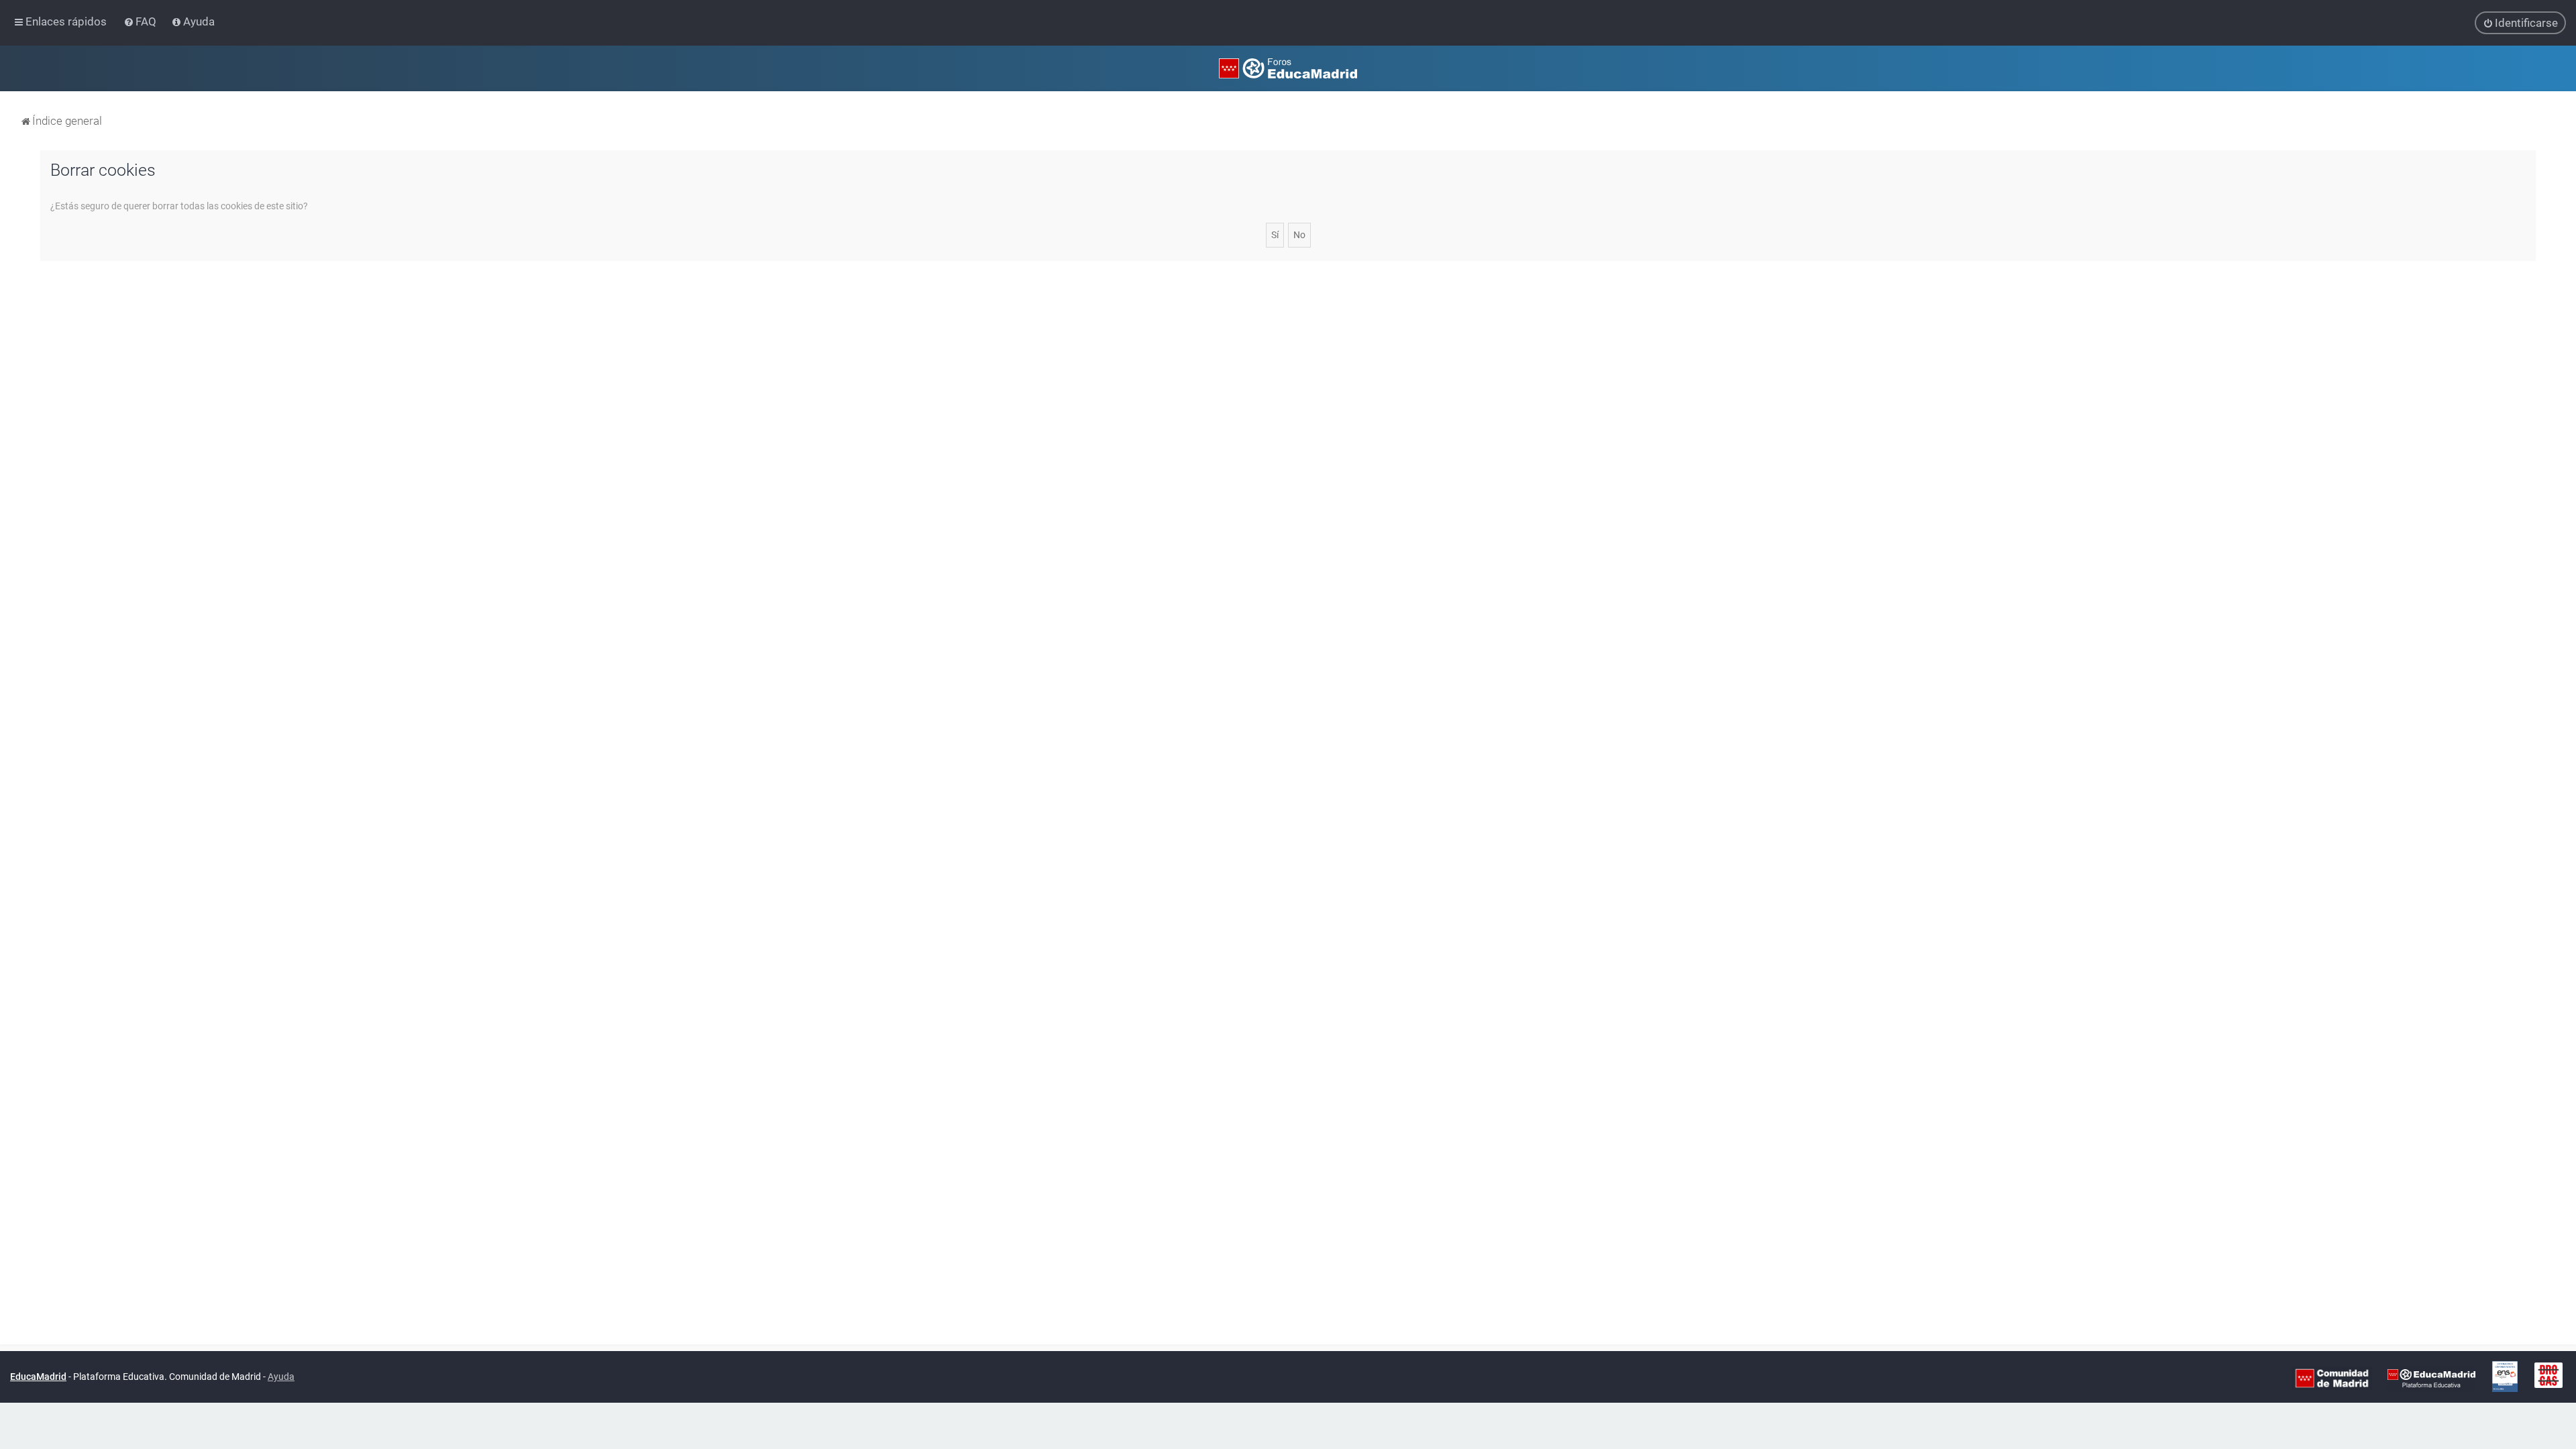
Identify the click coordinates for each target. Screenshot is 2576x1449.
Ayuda (281, 1377)
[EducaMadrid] (2431, 1377)
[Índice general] (1288, 68)
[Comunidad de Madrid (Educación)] (2332, 1377)
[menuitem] (141, 21)
